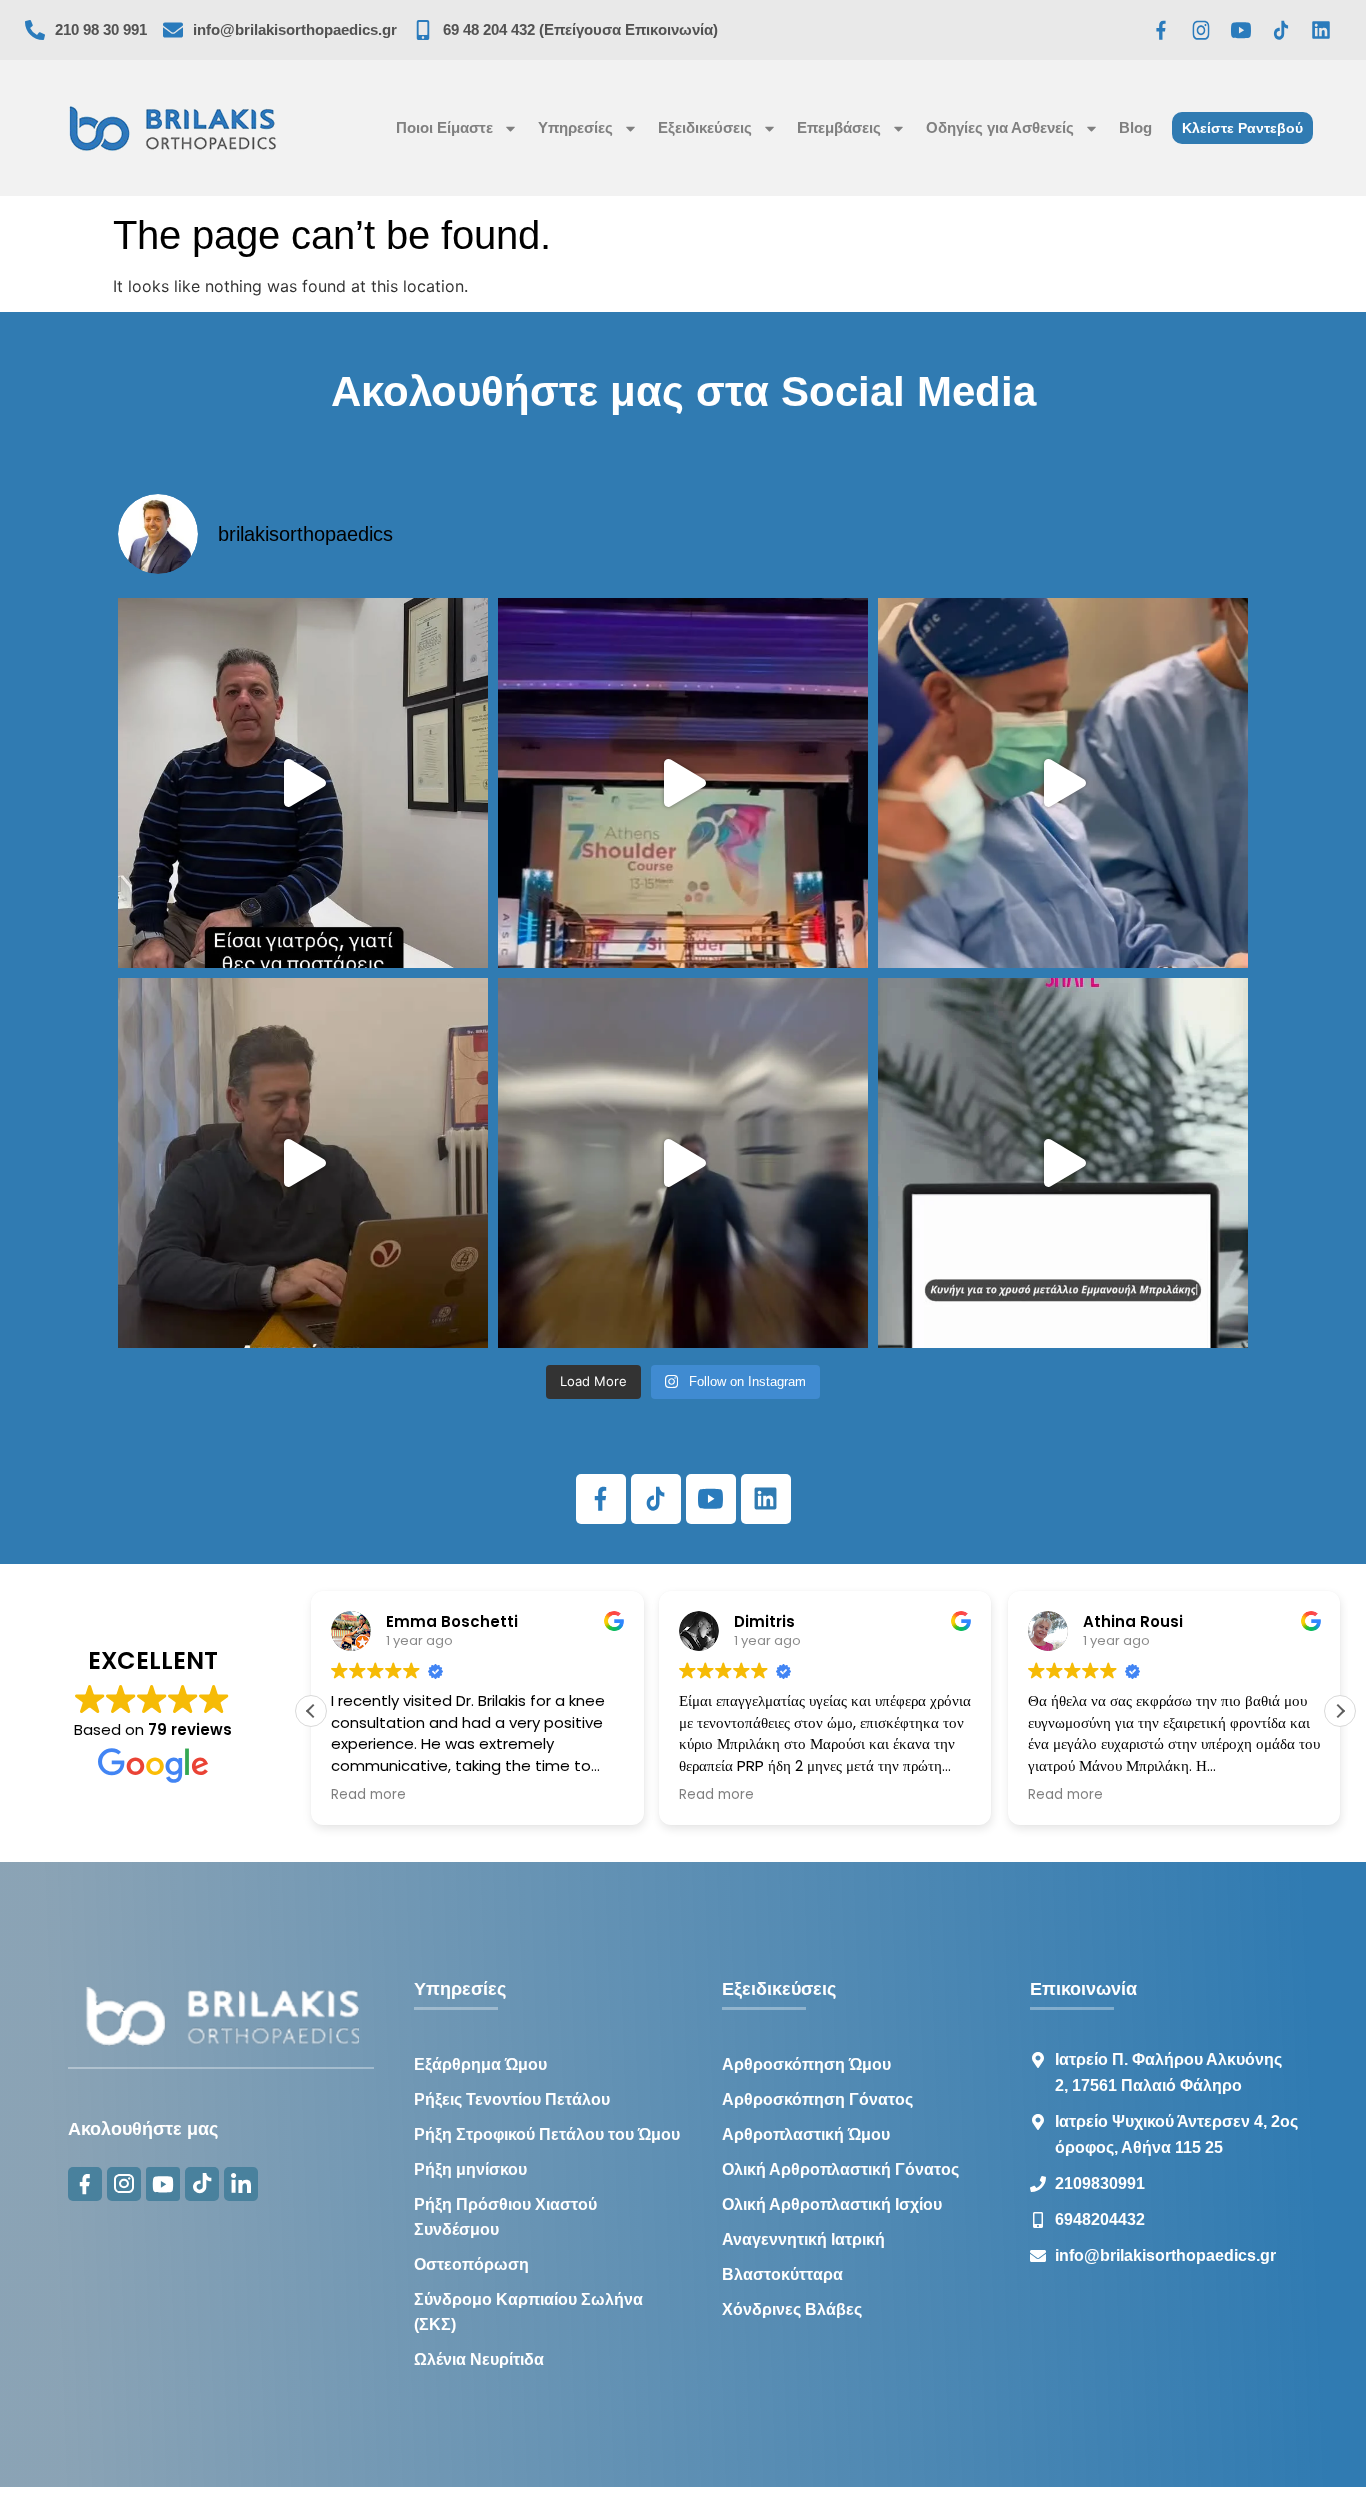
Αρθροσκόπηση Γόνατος (817, 2099)
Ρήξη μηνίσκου (470, 2169)
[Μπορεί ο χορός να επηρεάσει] (683, 1163)
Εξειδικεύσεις (705, 127)
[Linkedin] (1321, 30)
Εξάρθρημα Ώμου (480, 2064)
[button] (1340, 1711)
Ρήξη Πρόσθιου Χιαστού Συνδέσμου (505, 2217)
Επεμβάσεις (839, 127)
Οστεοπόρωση (471, 2264)
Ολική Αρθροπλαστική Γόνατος (840, 2169)
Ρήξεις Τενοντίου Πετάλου (512, 2099)
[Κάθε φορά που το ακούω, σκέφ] (303, 783)
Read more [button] (368, 1795)
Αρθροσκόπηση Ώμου (806, 2064)
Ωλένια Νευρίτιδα (479, 2359)
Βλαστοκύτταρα (782, 2274)
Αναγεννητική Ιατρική (803, 2239)
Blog (1135, 127)
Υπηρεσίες (575, 127)
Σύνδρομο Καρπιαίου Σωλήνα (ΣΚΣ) (528, 2312)
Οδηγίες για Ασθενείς (1000, 127)
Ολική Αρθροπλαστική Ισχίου (832, 2204)
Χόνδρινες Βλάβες (792, 2309)
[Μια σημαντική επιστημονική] (1063, 783)
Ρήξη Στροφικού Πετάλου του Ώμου (547, 2134)
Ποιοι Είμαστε (444, 127)
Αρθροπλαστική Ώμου (806, 2134)
